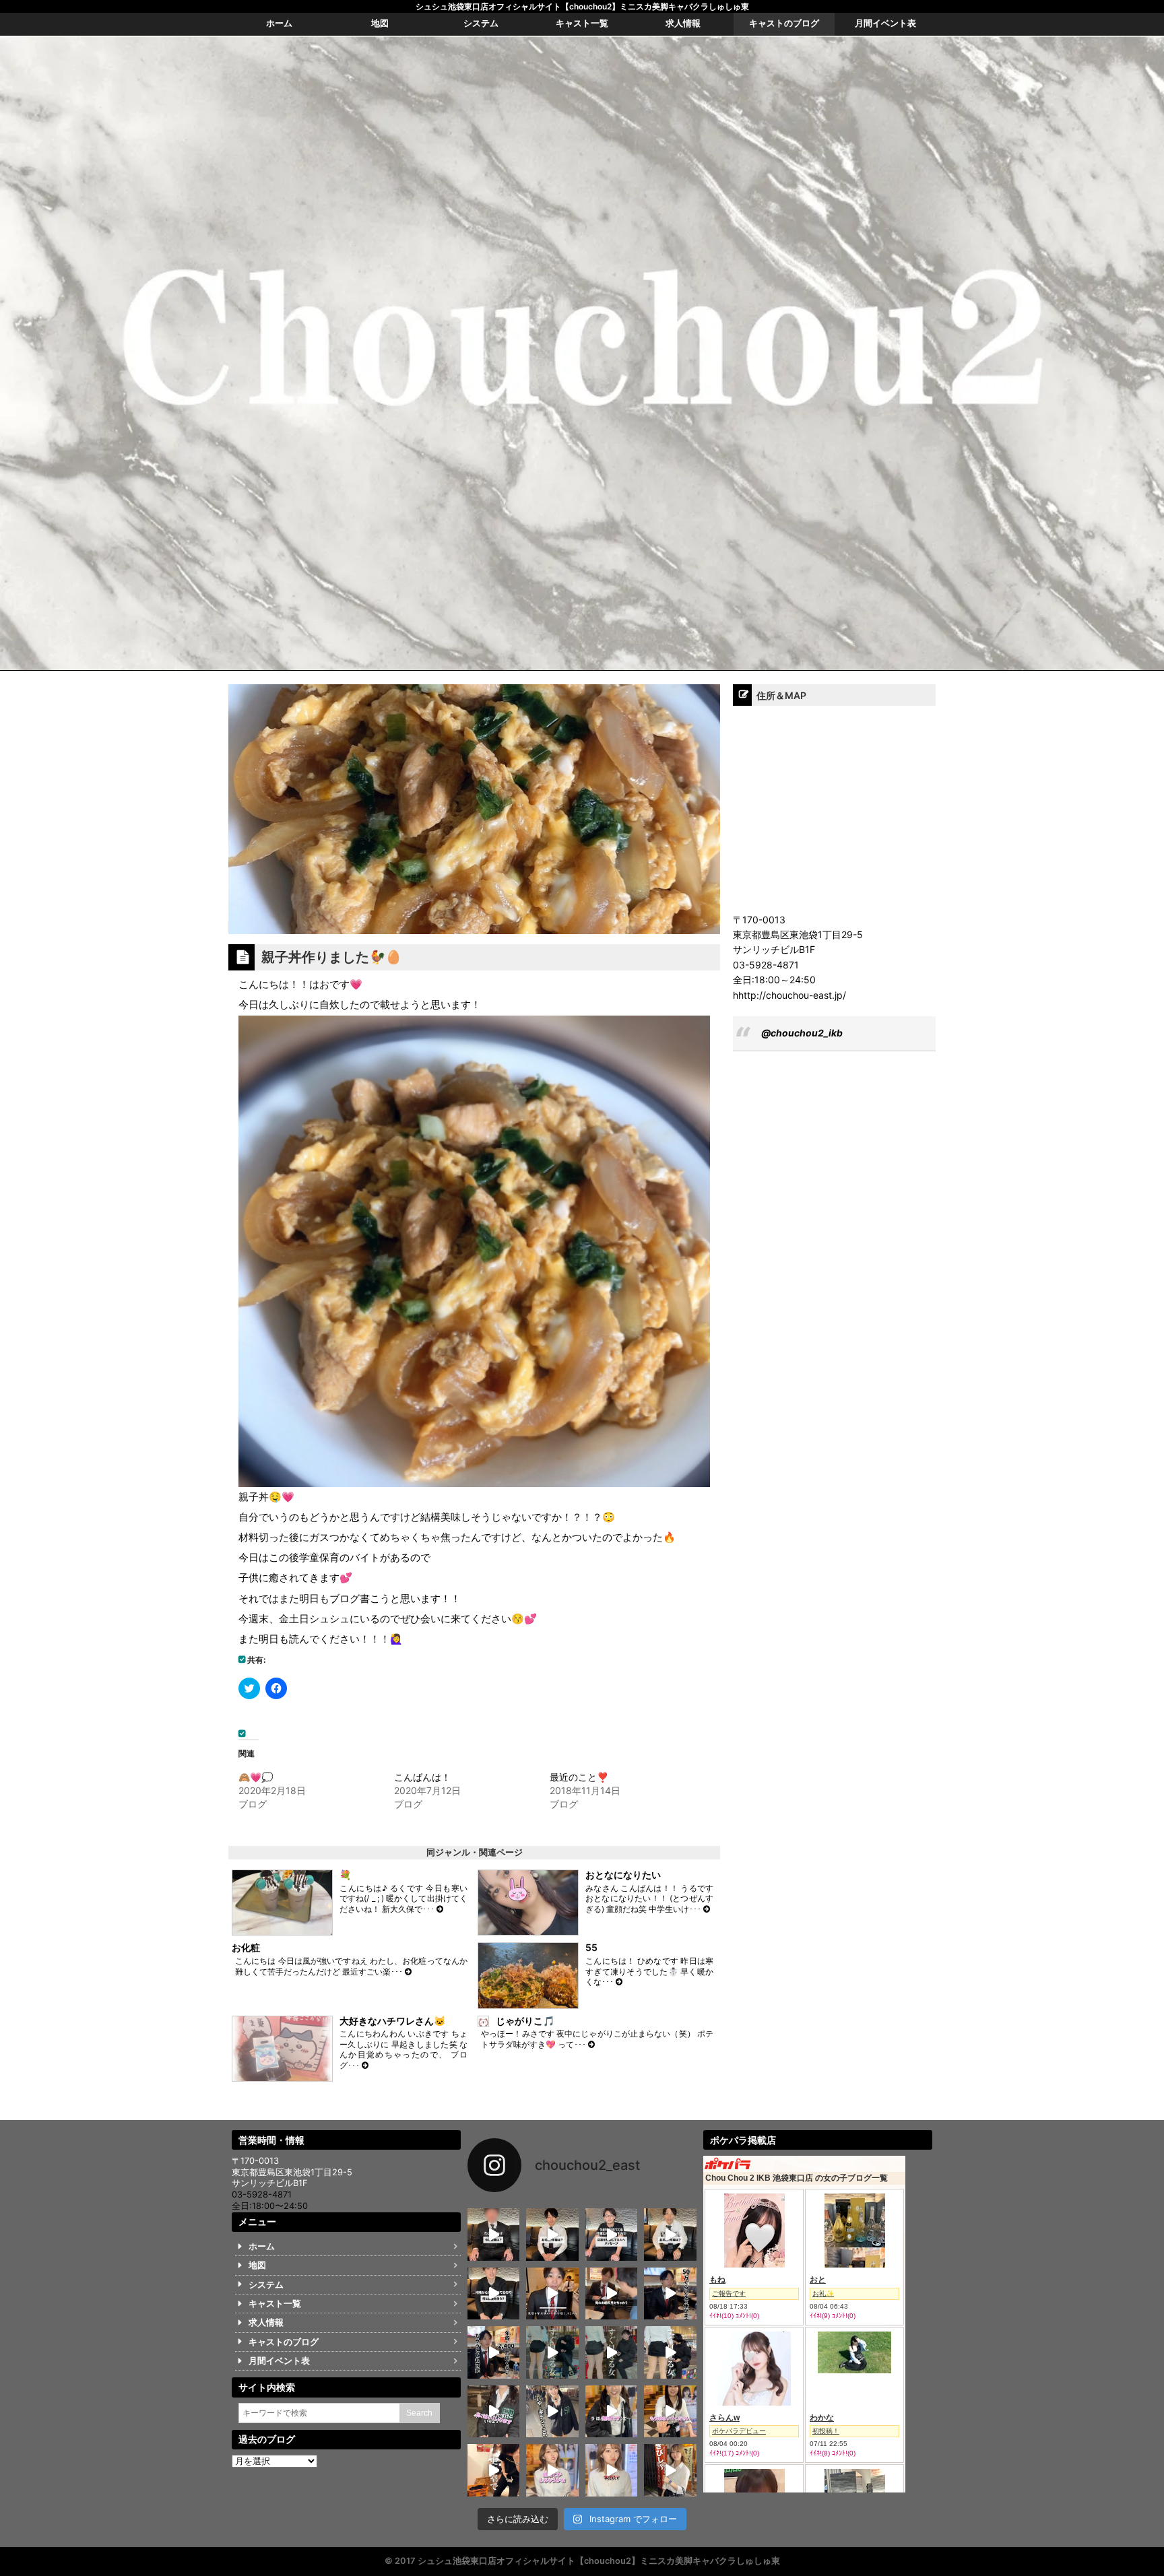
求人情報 (266, 2322)
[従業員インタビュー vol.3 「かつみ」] (611, 2234)
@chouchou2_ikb (802, 1033)
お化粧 (246, 1947)
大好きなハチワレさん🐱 (392, 2021)
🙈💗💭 (256, 1777)
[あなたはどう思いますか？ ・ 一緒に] (611, 2352)
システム (266, 2285)
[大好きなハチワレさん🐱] (365, 2065)
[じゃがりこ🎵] (591, 2044)
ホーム (262, 2246)
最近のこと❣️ (579, 1777)
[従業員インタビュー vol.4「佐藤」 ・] (552, 2234)
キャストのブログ (284, 2342)
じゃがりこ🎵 (525, 2021)
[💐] (440, 1909)
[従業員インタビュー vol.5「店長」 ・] (493, 2234)
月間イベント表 (279, 2361)
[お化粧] (408, 1972)
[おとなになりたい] (707, 1909)
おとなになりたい (623, 1875)
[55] (619, 1982)
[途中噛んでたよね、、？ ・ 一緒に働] (552, 2411)
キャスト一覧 (275, 2304)
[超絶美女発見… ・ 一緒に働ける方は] (611, 2470)
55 (591, 1947)
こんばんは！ (422, 1777)
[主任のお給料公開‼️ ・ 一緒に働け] (611, 2293)
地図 (257, 2265)
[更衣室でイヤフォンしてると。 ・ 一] (493, 2470)
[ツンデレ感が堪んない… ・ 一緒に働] (552, 2470)
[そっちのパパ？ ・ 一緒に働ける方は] (493, 2411)
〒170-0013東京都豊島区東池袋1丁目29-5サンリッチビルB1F (292, 2172)
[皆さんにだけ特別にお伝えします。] (552, 2293)
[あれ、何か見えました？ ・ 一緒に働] (670, 2352)
